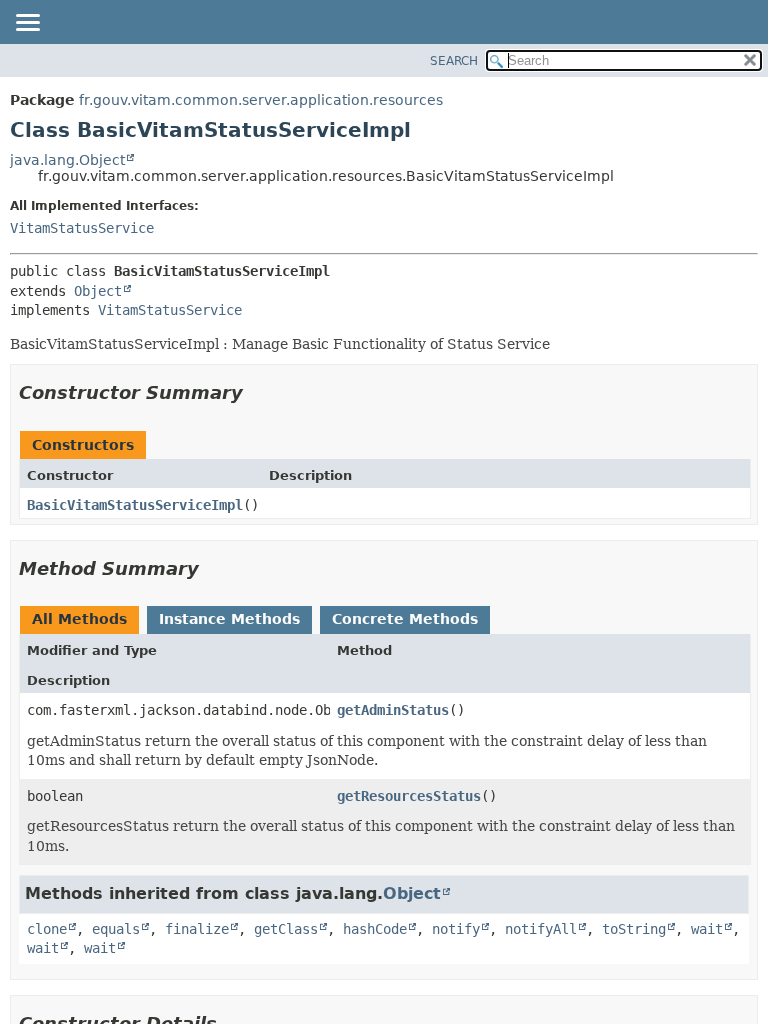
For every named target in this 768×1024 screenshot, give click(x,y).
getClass (286, 929)
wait (707, 929)
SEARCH (454, 61)
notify (456, 929)
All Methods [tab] (79, 619)
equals (116, 929)
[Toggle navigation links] (27, 24)
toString (634, 929)
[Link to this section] (257, 392)
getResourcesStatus (409, 796)
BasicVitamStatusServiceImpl (135, 505)
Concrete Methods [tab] (405, 619)
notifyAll (541, 929)
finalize (197, 929)
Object (98, 291)
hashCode (375, 929)
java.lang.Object (67, 160)
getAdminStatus (393, 710)
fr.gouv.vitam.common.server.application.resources (261, 100)
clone (47, 929)
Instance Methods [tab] (229, 619)
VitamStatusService (82, 228)
